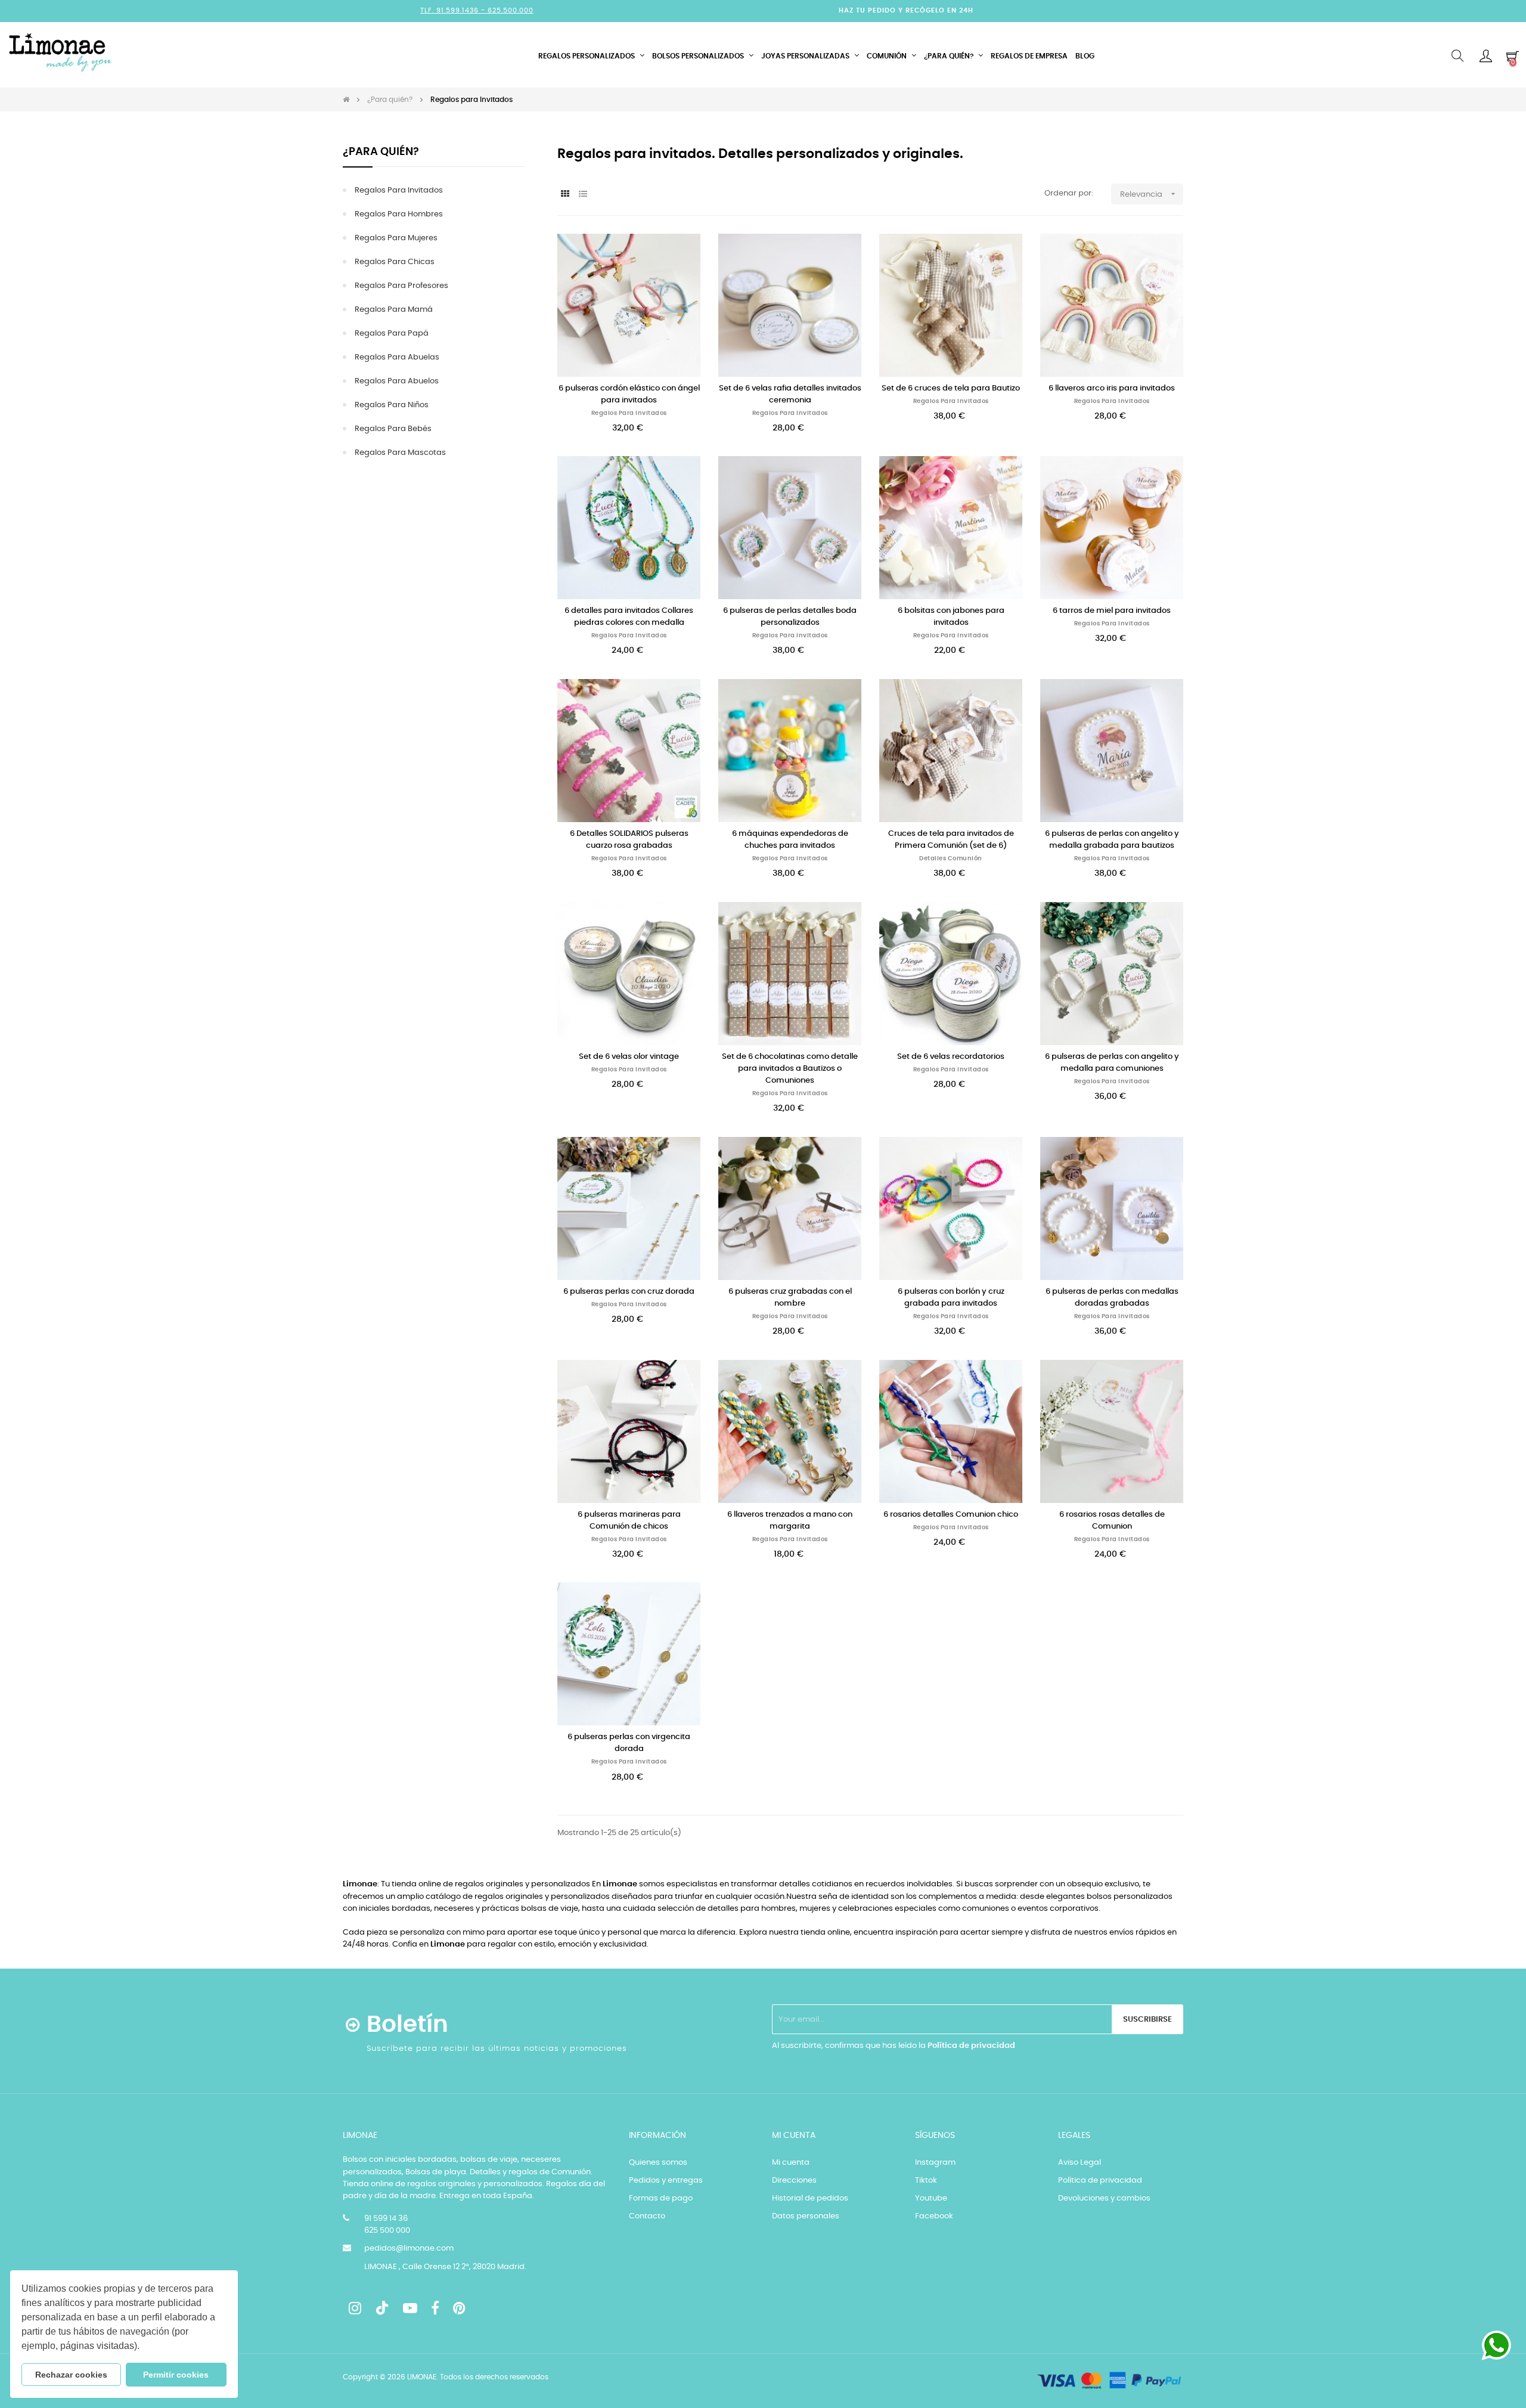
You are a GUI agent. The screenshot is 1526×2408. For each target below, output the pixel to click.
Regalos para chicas (395, 262)
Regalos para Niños (392, 405)
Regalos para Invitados (399, 190)
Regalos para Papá (392, 334)
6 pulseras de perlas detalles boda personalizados (790, 617)
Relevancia (1149, 194)
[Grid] (565, 195)
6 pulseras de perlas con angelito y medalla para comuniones (1112, 1063)
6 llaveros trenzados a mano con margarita (790, 1521)
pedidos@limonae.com (409, 2249)
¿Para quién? (381, 152)
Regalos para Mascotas (400, 453)
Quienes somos (658, 2163)
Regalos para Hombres (399, 214)
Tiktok (926, 2181)
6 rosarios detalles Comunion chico (951, 1515)
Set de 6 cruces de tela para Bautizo (951, 388)
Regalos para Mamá (394, 310)
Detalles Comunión (951, 859)
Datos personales (806, 2216)
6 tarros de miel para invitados (1112, 611)
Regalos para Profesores (401, 286)
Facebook (934, 2216)
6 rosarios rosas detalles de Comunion (1112, 1521)
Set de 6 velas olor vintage (629, 1057)
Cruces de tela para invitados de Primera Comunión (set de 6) (951, 840)
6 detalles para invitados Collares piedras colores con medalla (629, 617)
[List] (583, 195)
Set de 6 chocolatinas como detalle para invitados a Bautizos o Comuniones (790, 1069)
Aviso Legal (1080, 2163)
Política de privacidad (971, 2046)
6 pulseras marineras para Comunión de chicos (629, 1521)
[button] (144, 2347)
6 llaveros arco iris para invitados (1112, 388)
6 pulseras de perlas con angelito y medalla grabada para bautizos (1112, 840)
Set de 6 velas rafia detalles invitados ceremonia (790, 394)
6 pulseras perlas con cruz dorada (629, 1292)
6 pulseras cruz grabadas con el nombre (790, 1298)
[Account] (1486, 56)
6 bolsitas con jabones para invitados (951, 617)
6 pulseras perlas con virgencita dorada (629, 1743)
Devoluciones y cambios (1104, 2198)
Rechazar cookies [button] (71, 2375)
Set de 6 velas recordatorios (951, 1057)
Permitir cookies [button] (176, 2375)
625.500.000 (511, 10)
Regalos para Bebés (393, 429)
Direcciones (794, 2181)
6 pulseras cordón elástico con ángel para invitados (629, 394)
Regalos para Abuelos (397, 381)
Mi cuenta (791, 2163)
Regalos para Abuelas (397, 357)
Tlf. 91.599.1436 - (454, 10)
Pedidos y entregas (666, 2181)
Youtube (931, 2198)
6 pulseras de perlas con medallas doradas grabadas (1112, 1298)
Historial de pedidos (810, 2198)
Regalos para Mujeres (396, 238)
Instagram (935, 2163)
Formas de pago (661, 2198)
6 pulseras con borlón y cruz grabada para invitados (951, 1298)
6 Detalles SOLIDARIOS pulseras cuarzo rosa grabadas (629, 840)
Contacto (647, 2216)
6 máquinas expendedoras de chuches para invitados (790, 840)
